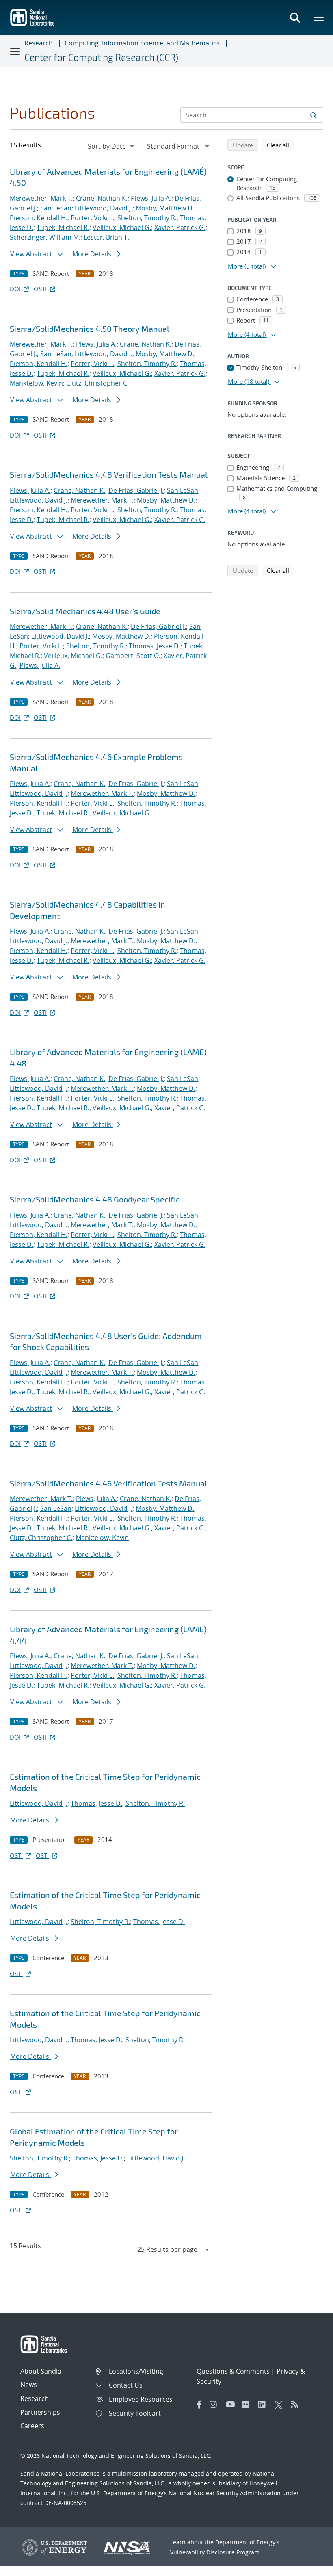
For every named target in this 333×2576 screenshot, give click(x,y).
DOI (15, 289)
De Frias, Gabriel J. (136, 490)
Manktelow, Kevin (36, 383)
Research (39, 43)
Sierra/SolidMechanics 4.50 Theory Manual (90, 329)
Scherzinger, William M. (45, 237)
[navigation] (112, 146)
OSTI (40, 289)
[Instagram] (216, 2405)
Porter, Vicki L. (92, 218)
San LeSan (56, 208)
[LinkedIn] (264, 2405)
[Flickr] (248, 2405)
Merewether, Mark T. (41, 198)
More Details (93, 254)
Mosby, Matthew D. (165, 208)
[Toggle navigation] (15, 51)
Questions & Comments (233, 2371)
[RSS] (297, 2405)
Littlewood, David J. (104, 208)
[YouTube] (232, 2405)
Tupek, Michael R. (63, 227)
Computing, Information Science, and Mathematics (142, 43)
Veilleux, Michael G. (122, 227)
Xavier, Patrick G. (180, 227)
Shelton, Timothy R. (147, 218)
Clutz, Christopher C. (97, 383)
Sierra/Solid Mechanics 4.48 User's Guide (85, 611)
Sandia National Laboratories (60, 2473)
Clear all (281, 145)
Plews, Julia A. (151, 198)
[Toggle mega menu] (319, 17)
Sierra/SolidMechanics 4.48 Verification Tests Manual (109, 474)
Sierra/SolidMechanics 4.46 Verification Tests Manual (108, 1483)
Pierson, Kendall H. (39, 218)
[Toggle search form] (295, 17)
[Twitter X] (281, 2405)
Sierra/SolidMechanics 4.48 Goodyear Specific (95, 1199)
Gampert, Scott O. (133, 656)
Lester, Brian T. (106, 237)
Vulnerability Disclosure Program (215, 2552)
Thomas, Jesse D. (155, 646)
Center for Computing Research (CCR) (101, 57)
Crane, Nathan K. (102, 198)
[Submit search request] (314, 115)
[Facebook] (199, 2405)
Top (309, 2567)
